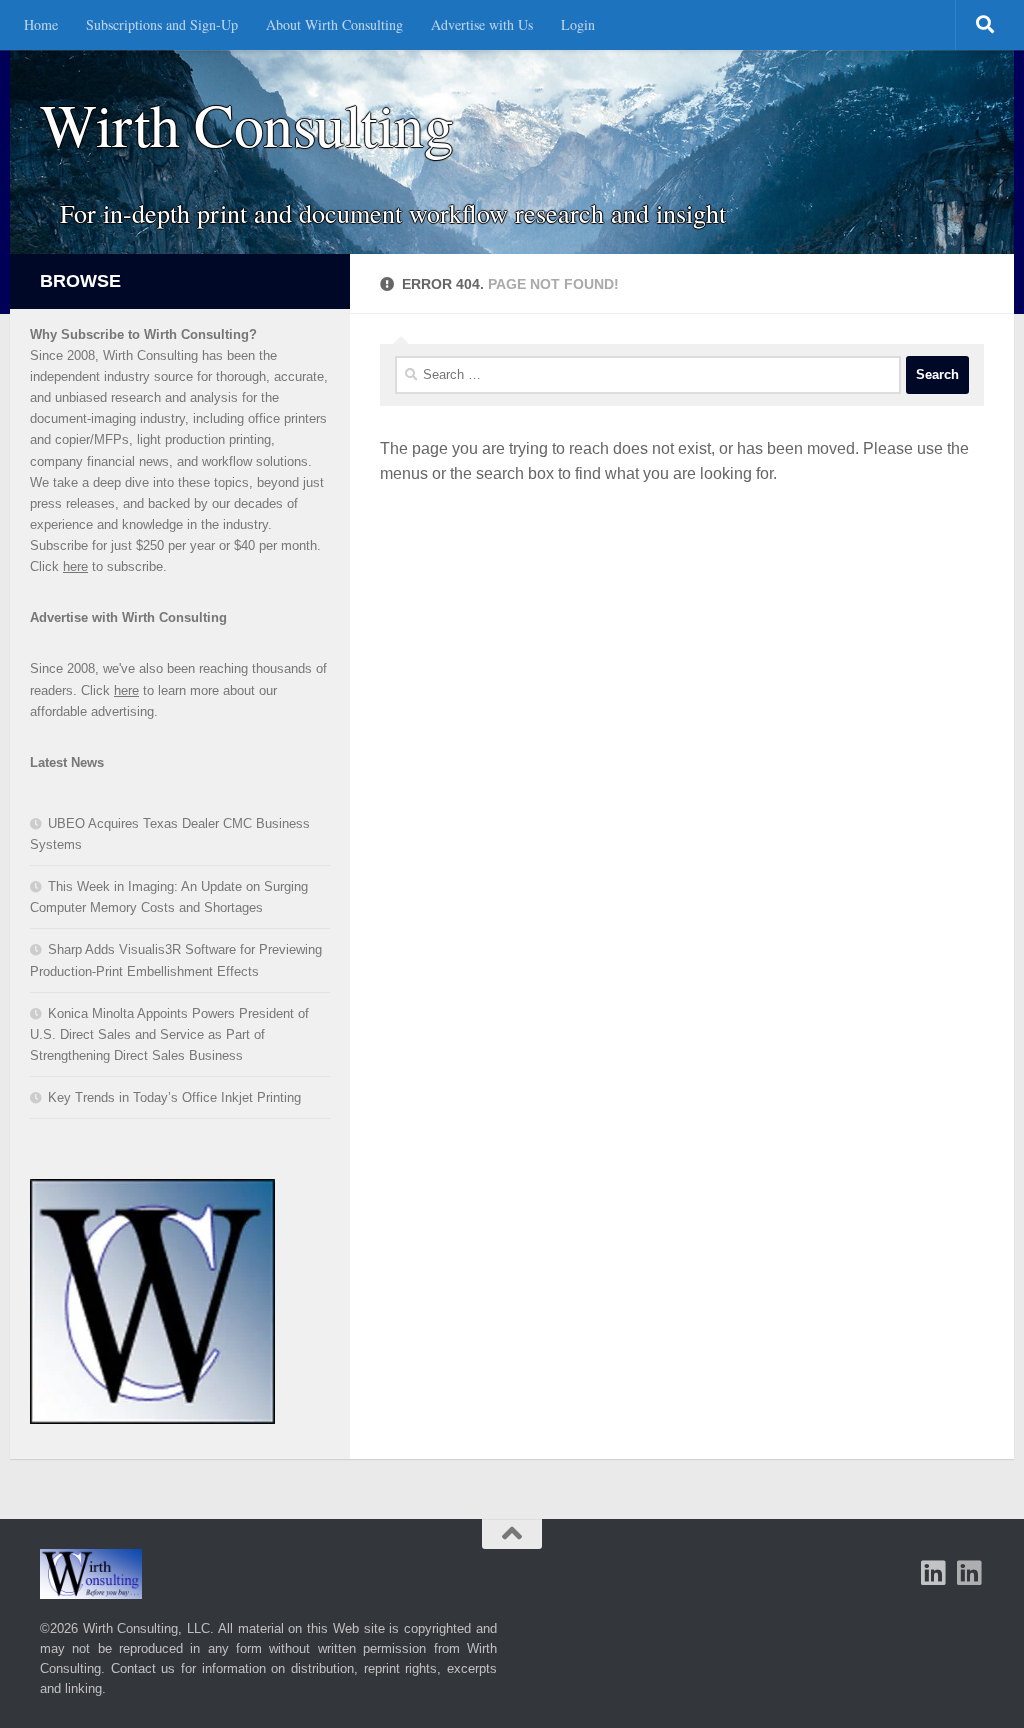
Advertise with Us (482, 24)
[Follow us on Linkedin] (970, 1573)
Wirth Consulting (246, 124)
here (75, 566)
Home (41, 24)
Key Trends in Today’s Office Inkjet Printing (174, 1097)
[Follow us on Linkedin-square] (934, 1573)
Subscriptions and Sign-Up (162, 24)
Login (578, 24)
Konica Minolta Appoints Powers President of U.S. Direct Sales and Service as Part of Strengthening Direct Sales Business (169, 1034)
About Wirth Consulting (334, 24)
